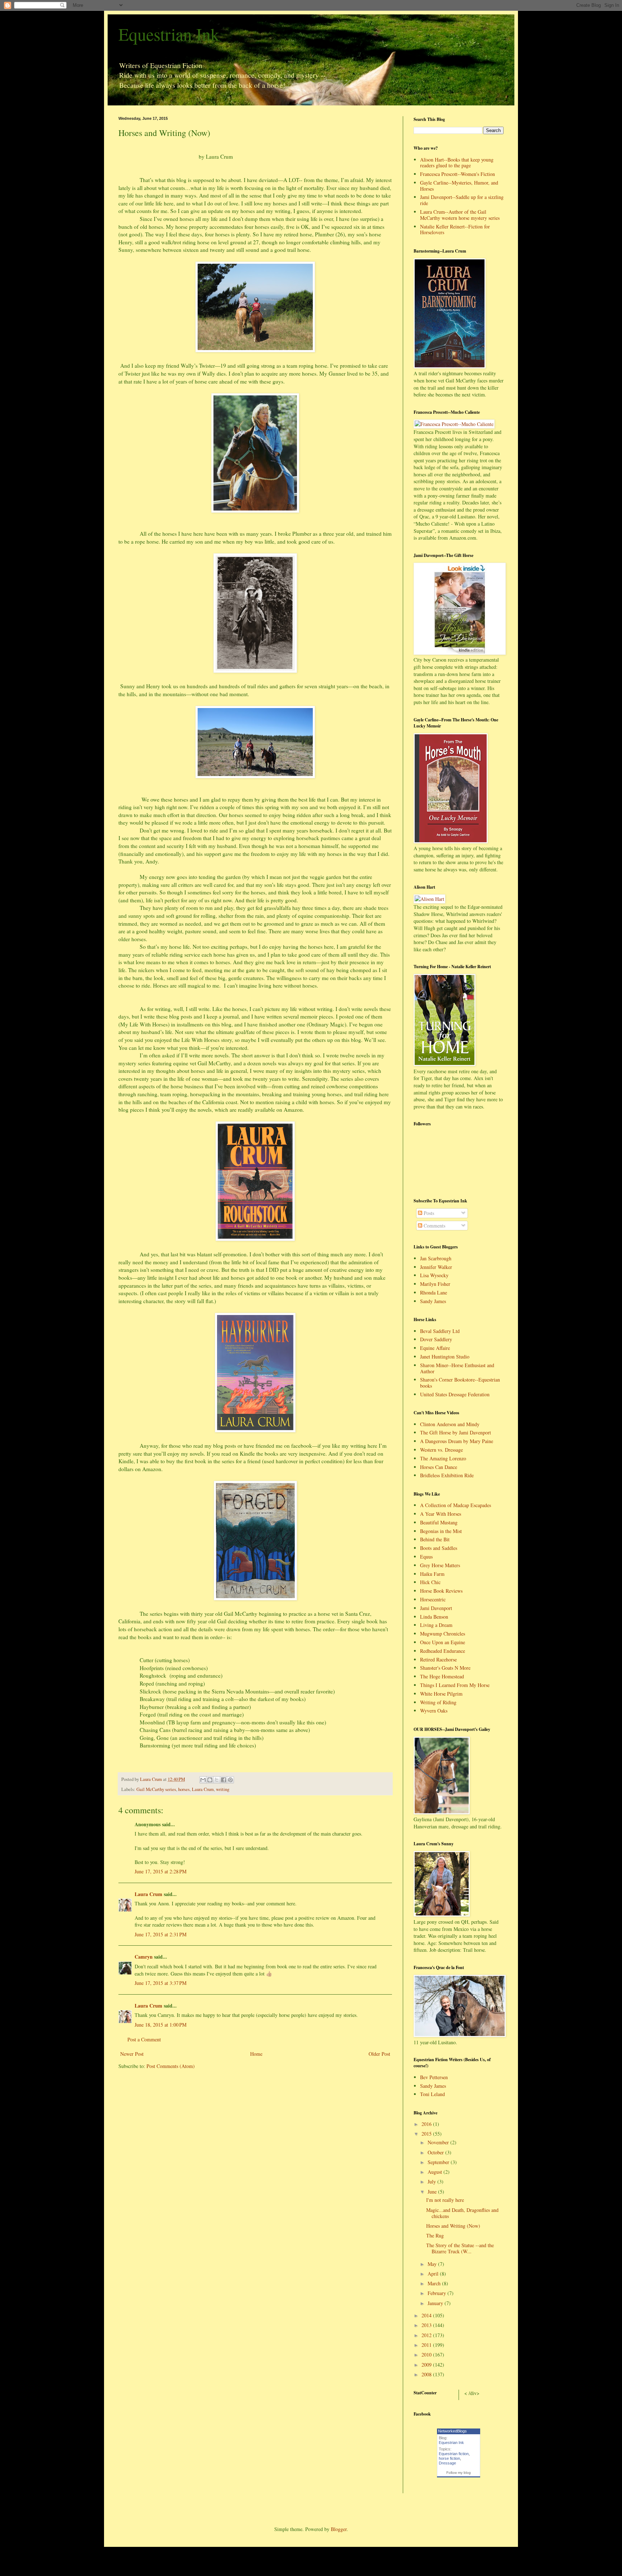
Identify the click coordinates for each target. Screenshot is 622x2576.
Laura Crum (203, 1789)
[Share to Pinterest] (230, 1780)
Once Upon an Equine (443, 1642)
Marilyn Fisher (435, 1284)
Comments (434, 1226)
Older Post (379, 2054)
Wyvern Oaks (434, 1711)
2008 (427, 2374)
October (436, 2152)
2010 (427, 2355)
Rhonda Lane (434, 1292)
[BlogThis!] (210, 1780)
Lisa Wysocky (434, 1275)
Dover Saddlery (436, 1339)
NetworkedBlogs (452, 2431)
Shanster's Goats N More (445, 1668)
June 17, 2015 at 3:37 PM (161, 1983)
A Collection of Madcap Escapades (456, 1505)
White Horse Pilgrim (441, 1694)
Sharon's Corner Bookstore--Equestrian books (460, 1383)
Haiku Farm (432, 1574)
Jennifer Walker (436, 1267)
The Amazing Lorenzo (443, 1458)
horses (184, 1789)
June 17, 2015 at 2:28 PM (161, 1871)
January (436, 2303)
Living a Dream (436, 1625)
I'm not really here (445, 2200)
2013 (427, 2325)
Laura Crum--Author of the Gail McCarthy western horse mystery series (460, 215)
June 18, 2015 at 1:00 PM (161, 2025)
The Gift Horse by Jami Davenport (456, 1432)
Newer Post (132, 2054)
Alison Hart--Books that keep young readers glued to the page (457, 163)
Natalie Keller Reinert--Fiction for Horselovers (455, 230)
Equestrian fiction (454, 2454)
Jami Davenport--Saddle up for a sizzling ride (462, 200)
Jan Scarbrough (436, 1258)
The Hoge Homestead (442, 1676)
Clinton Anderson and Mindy (450, 1424)
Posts (428, 1213)
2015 (427, 2134)
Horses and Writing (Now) (453, 2226)
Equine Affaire (435, 1348)
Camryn (144, 1957)
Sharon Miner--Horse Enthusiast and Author (457, 1368)
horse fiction (449, 2458)
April (434, 2274)
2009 (427, 2365)
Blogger (339, 2529)
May (433, 2264)
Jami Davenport (436, 1608)
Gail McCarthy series (156, 1789)
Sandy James (433, 1301)
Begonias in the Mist (441, 1531)
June (433, 2192)
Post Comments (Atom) (171, 2066)
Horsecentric (433, 1599)
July (432, 2182)
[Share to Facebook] (224, 1780)
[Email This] (203, 1780)
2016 (427, 2124)
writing (223, 1789)
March (435, 2283)
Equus (426, 1557)
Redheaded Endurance (443, 1651)
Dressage (447, 2463)
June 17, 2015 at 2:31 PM (161, 1934)
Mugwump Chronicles (443, 1634)
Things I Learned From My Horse (455, 1685)
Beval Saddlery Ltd (440, 1331)
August (436, 2172)
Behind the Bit (435, 1539)
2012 (427, 2335)
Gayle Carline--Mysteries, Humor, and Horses (459, 186)
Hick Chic (430, 1582)
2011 (427, 2345)
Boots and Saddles (439, 1548)
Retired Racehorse (438, 1659)
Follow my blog (459, 2473)
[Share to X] (217, 1780)
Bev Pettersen (434, 2077)
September (439, 2162)
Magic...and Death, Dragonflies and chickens (462, 2213)
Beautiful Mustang (439, 1522)
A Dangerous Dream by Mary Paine (457, 1441)
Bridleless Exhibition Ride (447, 1475)
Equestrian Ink (169, 34)
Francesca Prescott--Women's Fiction (458, 174)
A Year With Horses (441, 1514)
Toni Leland (432, 2094)
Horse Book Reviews (441, 1591)
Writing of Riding (438, 1702)
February (438, 2293)
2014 (427, 2315)
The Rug (435, 2235)
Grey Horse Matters (440, 1565)
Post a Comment (144, 2039)
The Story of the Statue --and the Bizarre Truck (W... (460, 2248)
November (439, 2142)
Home (256, 2054)
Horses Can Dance (439, 1467)
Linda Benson (434, 1617)
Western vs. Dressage (441, 1450)
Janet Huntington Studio (445, 1357)
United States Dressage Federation (455, 1394)
